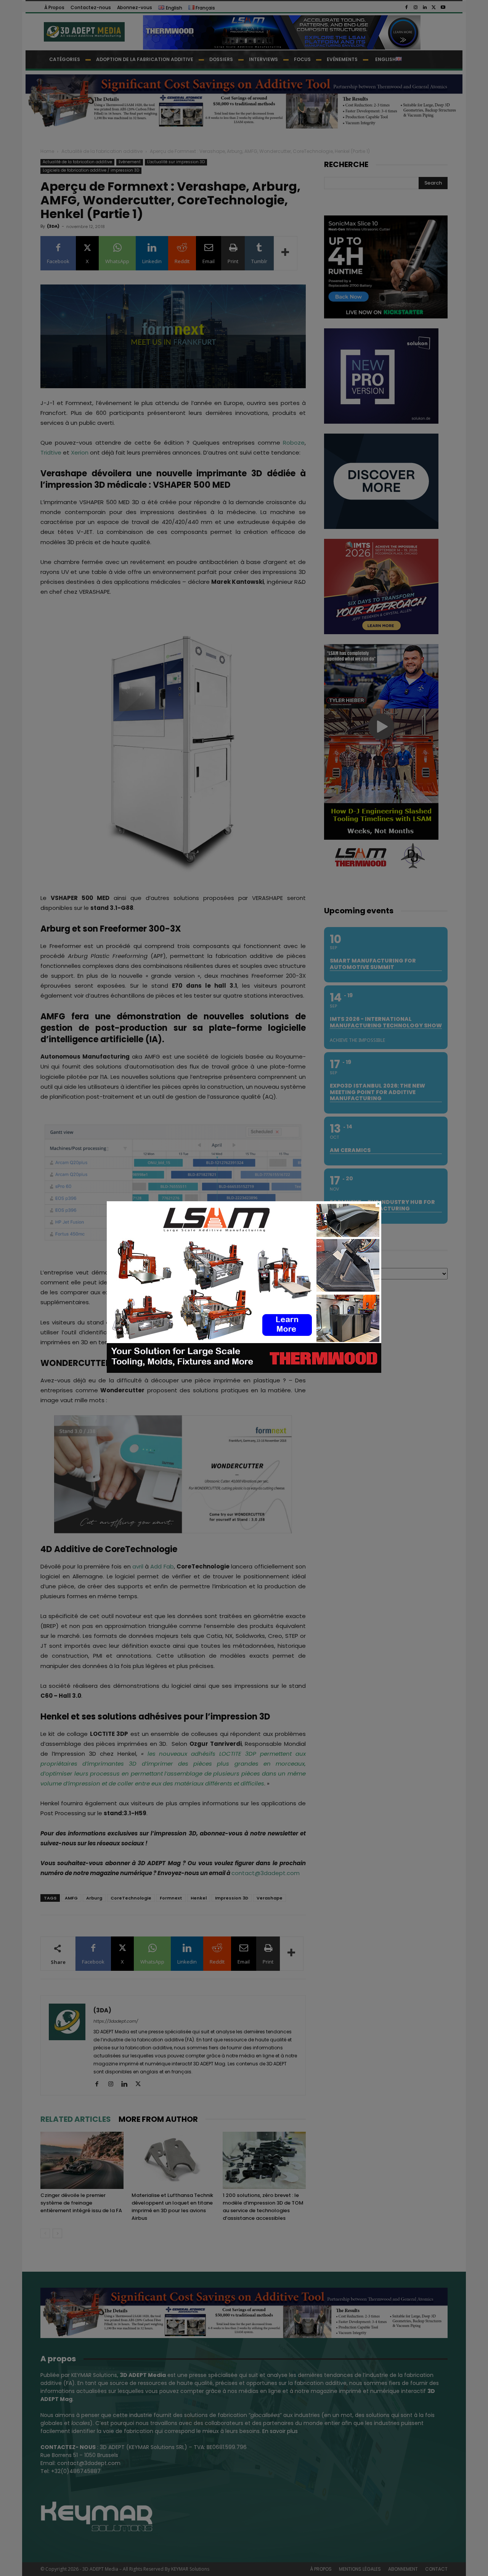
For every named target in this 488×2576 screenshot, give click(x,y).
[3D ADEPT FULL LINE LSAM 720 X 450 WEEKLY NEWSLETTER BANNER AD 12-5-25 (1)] (244, 1371)
